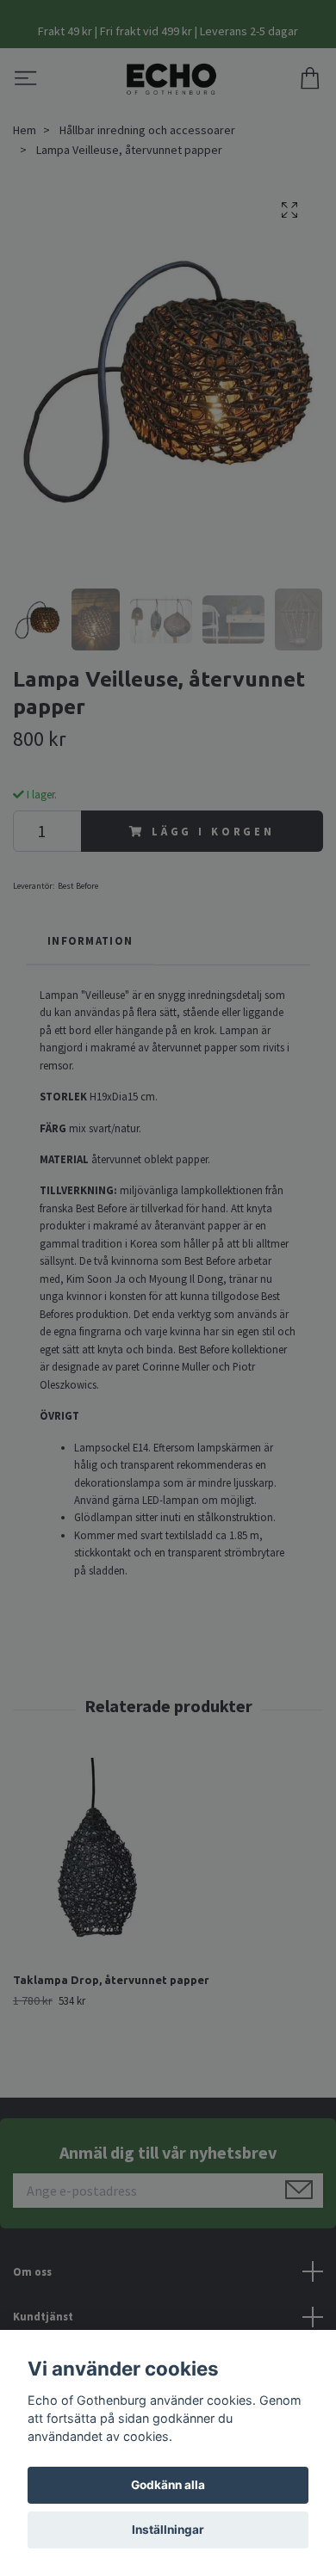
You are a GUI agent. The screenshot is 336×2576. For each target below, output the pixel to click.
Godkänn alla (168, 2485)
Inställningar (168, 2530)
